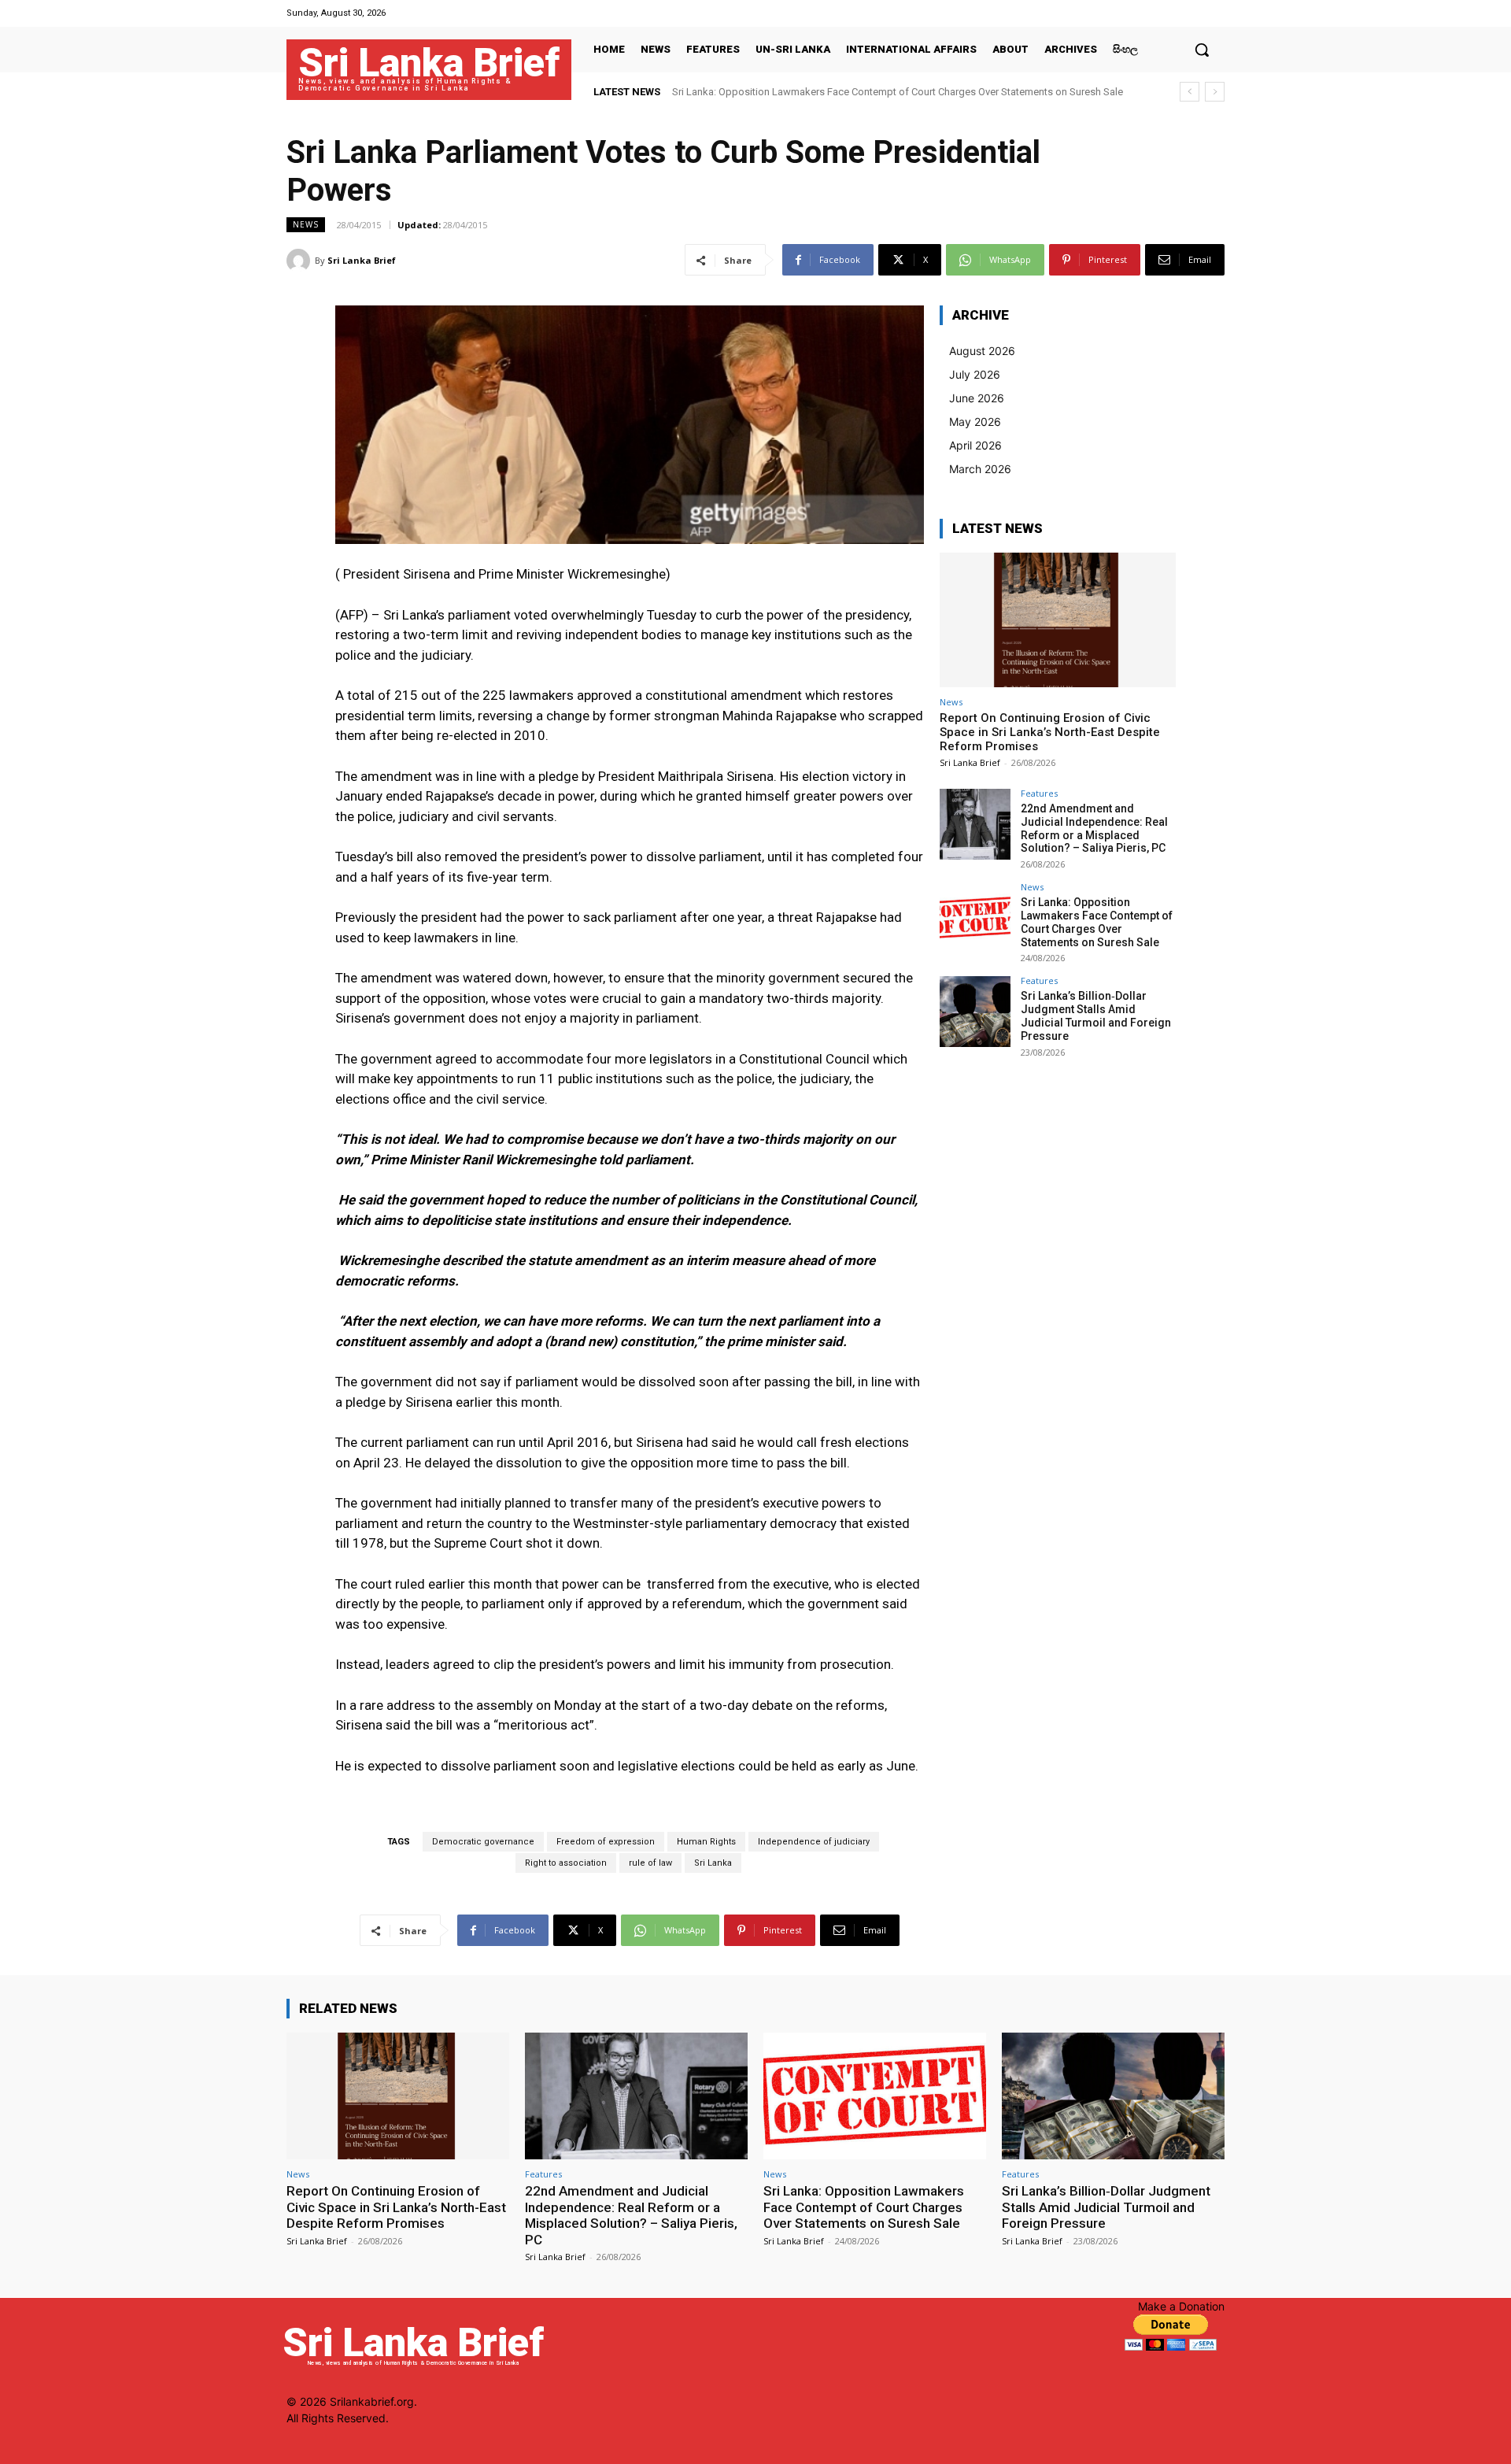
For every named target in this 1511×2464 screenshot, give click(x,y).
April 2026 (975, 445)
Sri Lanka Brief (362, 260)
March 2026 (980, 469)
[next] (1215, 92)
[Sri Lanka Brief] (301, 261)
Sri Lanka (713, 1863)
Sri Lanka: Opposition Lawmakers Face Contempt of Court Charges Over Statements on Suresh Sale (898, 92)
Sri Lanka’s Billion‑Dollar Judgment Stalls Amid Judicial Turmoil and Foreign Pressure (1096, 1016)
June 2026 (977, 398)
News (306, 224)
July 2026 (975, 374)
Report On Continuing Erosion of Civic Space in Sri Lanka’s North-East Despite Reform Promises (1050, 732)
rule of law (650, 1863)
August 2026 (982, 351)
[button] (1202, 50)
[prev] (1190, 92)
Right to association (566, 1863)
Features (1039, 793)
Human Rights (706, 1842)
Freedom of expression (606, 1842)
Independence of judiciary (814, 1842)
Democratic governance (483, 1842)
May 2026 (975, 422)
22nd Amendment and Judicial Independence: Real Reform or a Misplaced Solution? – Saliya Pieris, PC (1094, 828)
